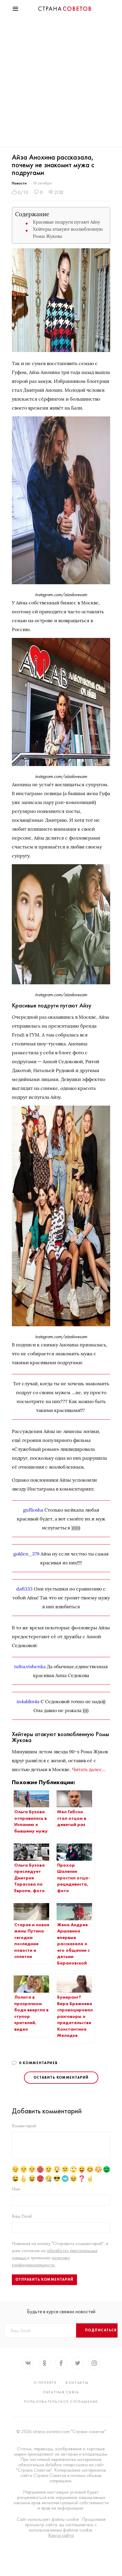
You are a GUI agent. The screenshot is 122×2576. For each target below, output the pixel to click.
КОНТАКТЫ (77, 2383)
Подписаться (101, 2330)
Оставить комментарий (61, 2077)
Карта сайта (61, 2535)
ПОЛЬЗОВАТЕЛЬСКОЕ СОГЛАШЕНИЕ (61, 2402)
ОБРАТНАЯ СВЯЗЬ (61, 2392)
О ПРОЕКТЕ (45, 2383)
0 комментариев (38, 2063)
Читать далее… (89, 1769)
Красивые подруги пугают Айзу (66, 222)
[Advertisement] (61, 83)
